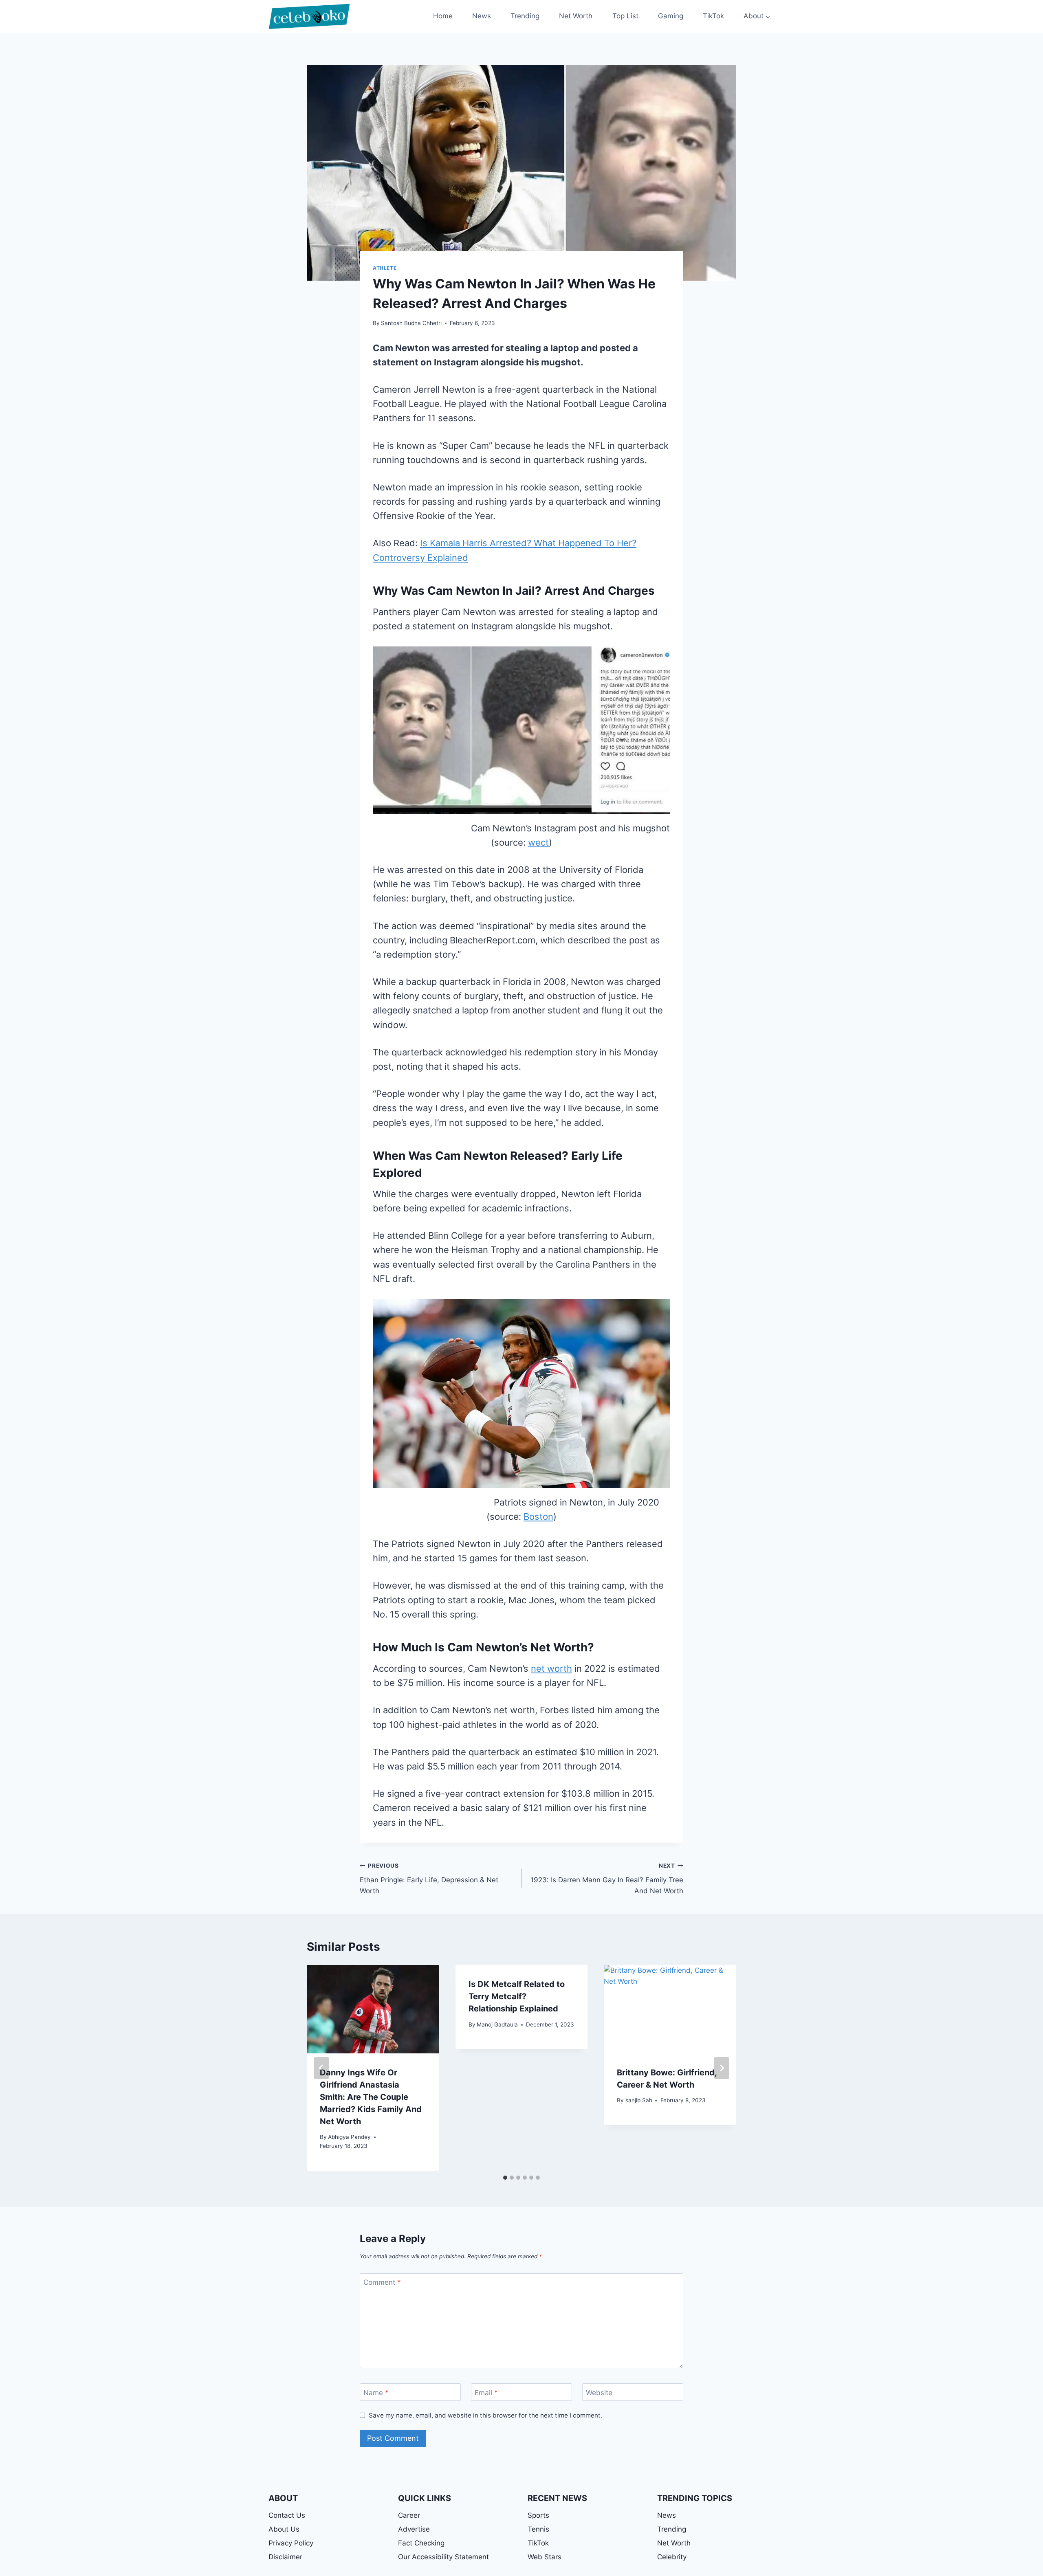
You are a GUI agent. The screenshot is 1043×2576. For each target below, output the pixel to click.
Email (486, 2393)
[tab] (505, 2178)
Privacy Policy (291, 2543)
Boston (538, 1517)
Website (599, 2393)
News (482, 16)
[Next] (722, 2068)
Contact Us (287, 2515)
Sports (538, 2515)
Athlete (385, 268)
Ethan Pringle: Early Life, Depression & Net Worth (429, 1879)
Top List (625, 16)
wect (538, 842)
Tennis (538, 2529)
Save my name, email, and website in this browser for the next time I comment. (485, 2415)
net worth (551, 1668)
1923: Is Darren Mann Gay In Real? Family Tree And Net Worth (607, 1879)
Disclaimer (285, 2557)
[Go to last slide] (321, 2068)
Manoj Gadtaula (497, 2024)
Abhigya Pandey (349, 2137)
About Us (284, 2529)
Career (409, 2515)
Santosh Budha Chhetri (411, 323)
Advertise (414, 2529)
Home (443, 16)
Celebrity (672, 2557)
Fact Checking (421, 2543)
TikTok (713, 16)
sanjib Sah (639, 2100)
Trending (525, 16)
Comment (382, 2282)
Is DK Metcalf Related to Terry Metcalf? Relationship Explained (517, 1996)
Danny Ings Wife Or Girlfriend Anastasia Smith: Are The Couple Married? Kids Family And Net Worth (371, 2097)
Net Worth (576, 16)
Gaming (671, 16)
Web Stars (545, 2557)
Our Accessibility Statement (443, 2557)
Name (376, 2393)
